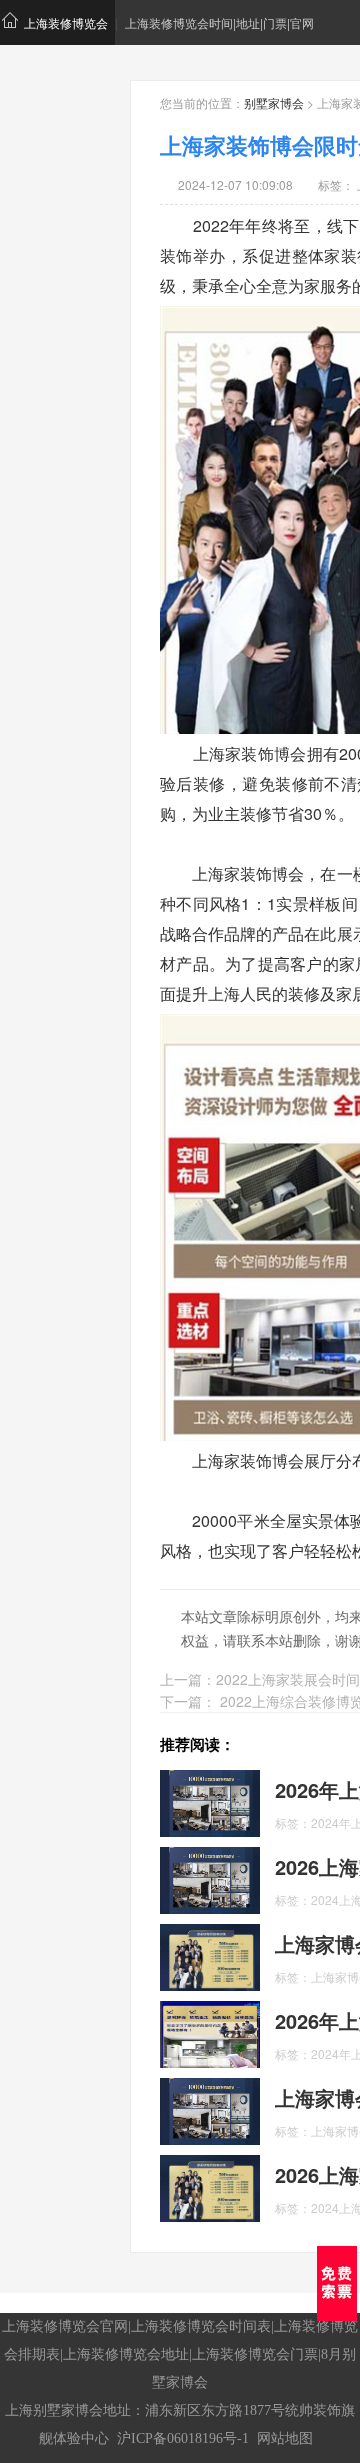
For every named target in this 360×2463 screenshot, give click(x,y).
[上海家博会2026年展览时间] (210, 1956)
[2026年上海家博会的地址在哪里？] (210, 2033)
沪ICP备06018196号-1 (183, 2438)
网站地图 (285, 2438)
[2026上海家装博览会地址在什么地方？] (210, 1879)
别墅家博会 (274, 102)
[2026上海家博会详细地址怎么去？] (210, 2187)
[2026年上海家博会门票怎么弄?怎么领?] (210, 1802)
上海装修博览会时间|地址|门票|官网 (219, 22)
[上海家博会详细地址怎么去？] (210, 2110)
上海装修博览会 (66, 22)
